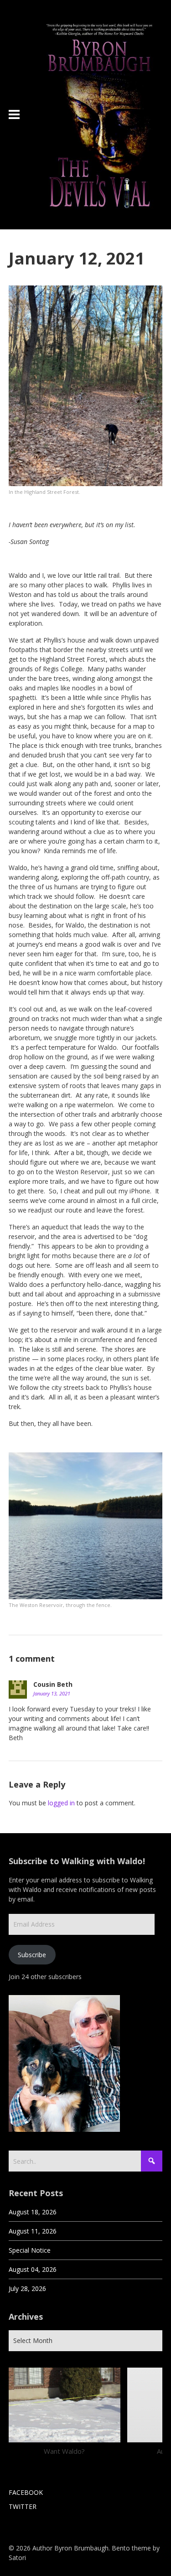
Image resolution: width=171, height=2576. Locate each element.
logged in (61, 1803)
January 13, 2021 (52, 1693)
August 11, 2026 (33, 2231)
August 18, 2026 (33, 2212)
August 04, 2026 (33, 2269)
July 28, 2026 (27, 2288)
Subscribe (32, 1955)
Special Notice (30, 2250)
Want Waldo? (64, 2451)
